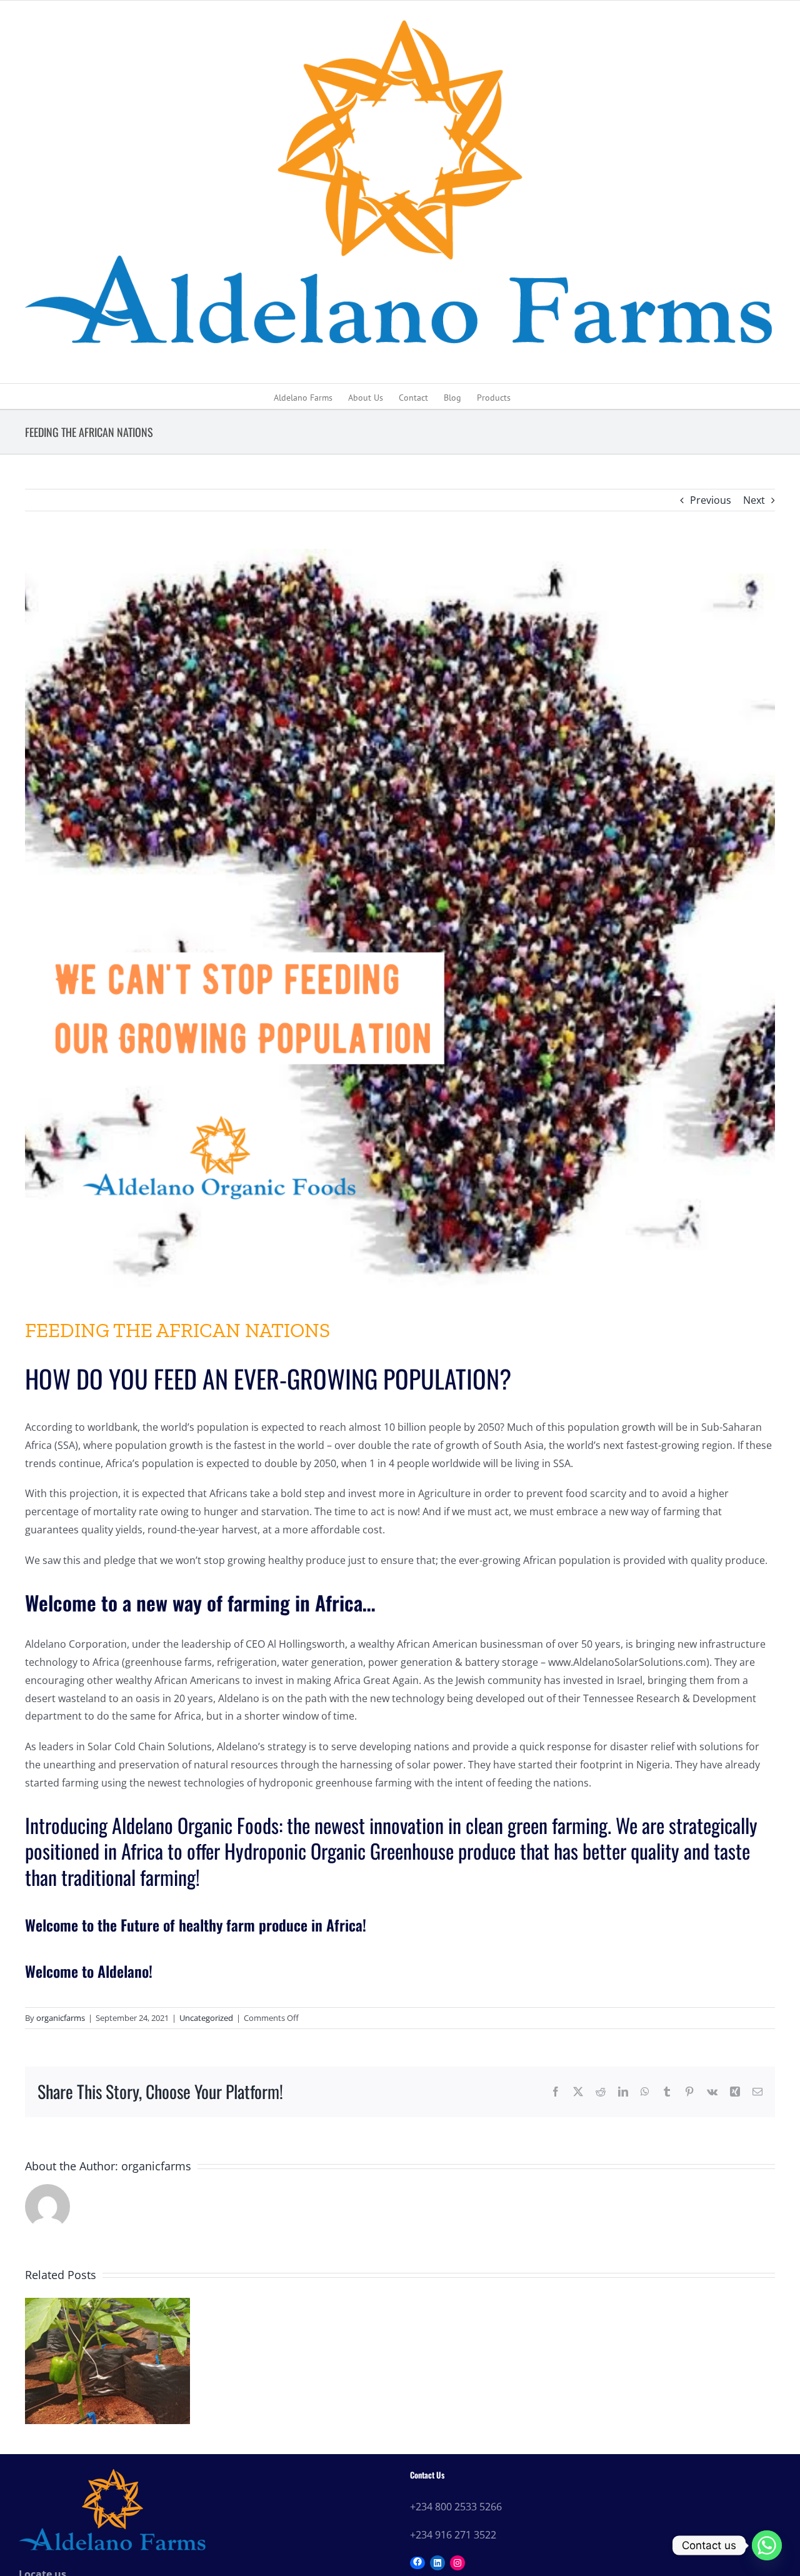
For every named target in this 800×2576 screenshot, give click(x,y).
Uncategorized (206, 2018)
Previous (711, 500)
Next (754, 500)
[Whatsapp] (767, 2545)
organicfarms (61, 2018)
